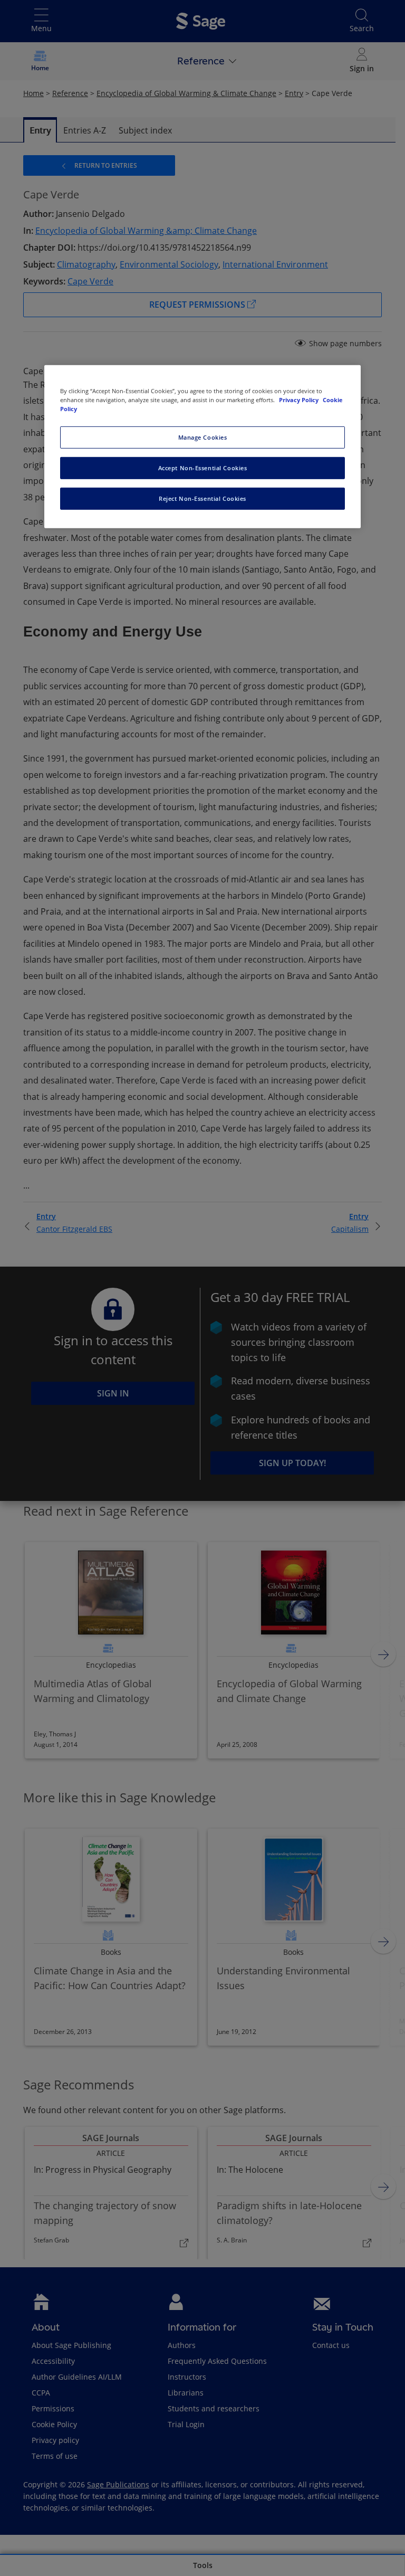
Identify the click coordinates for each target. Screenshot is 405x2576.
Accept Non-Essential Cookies (203, 468)
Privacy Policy (300, 400)
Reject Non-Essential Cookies (202, 498)
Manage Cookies (203, 437)
